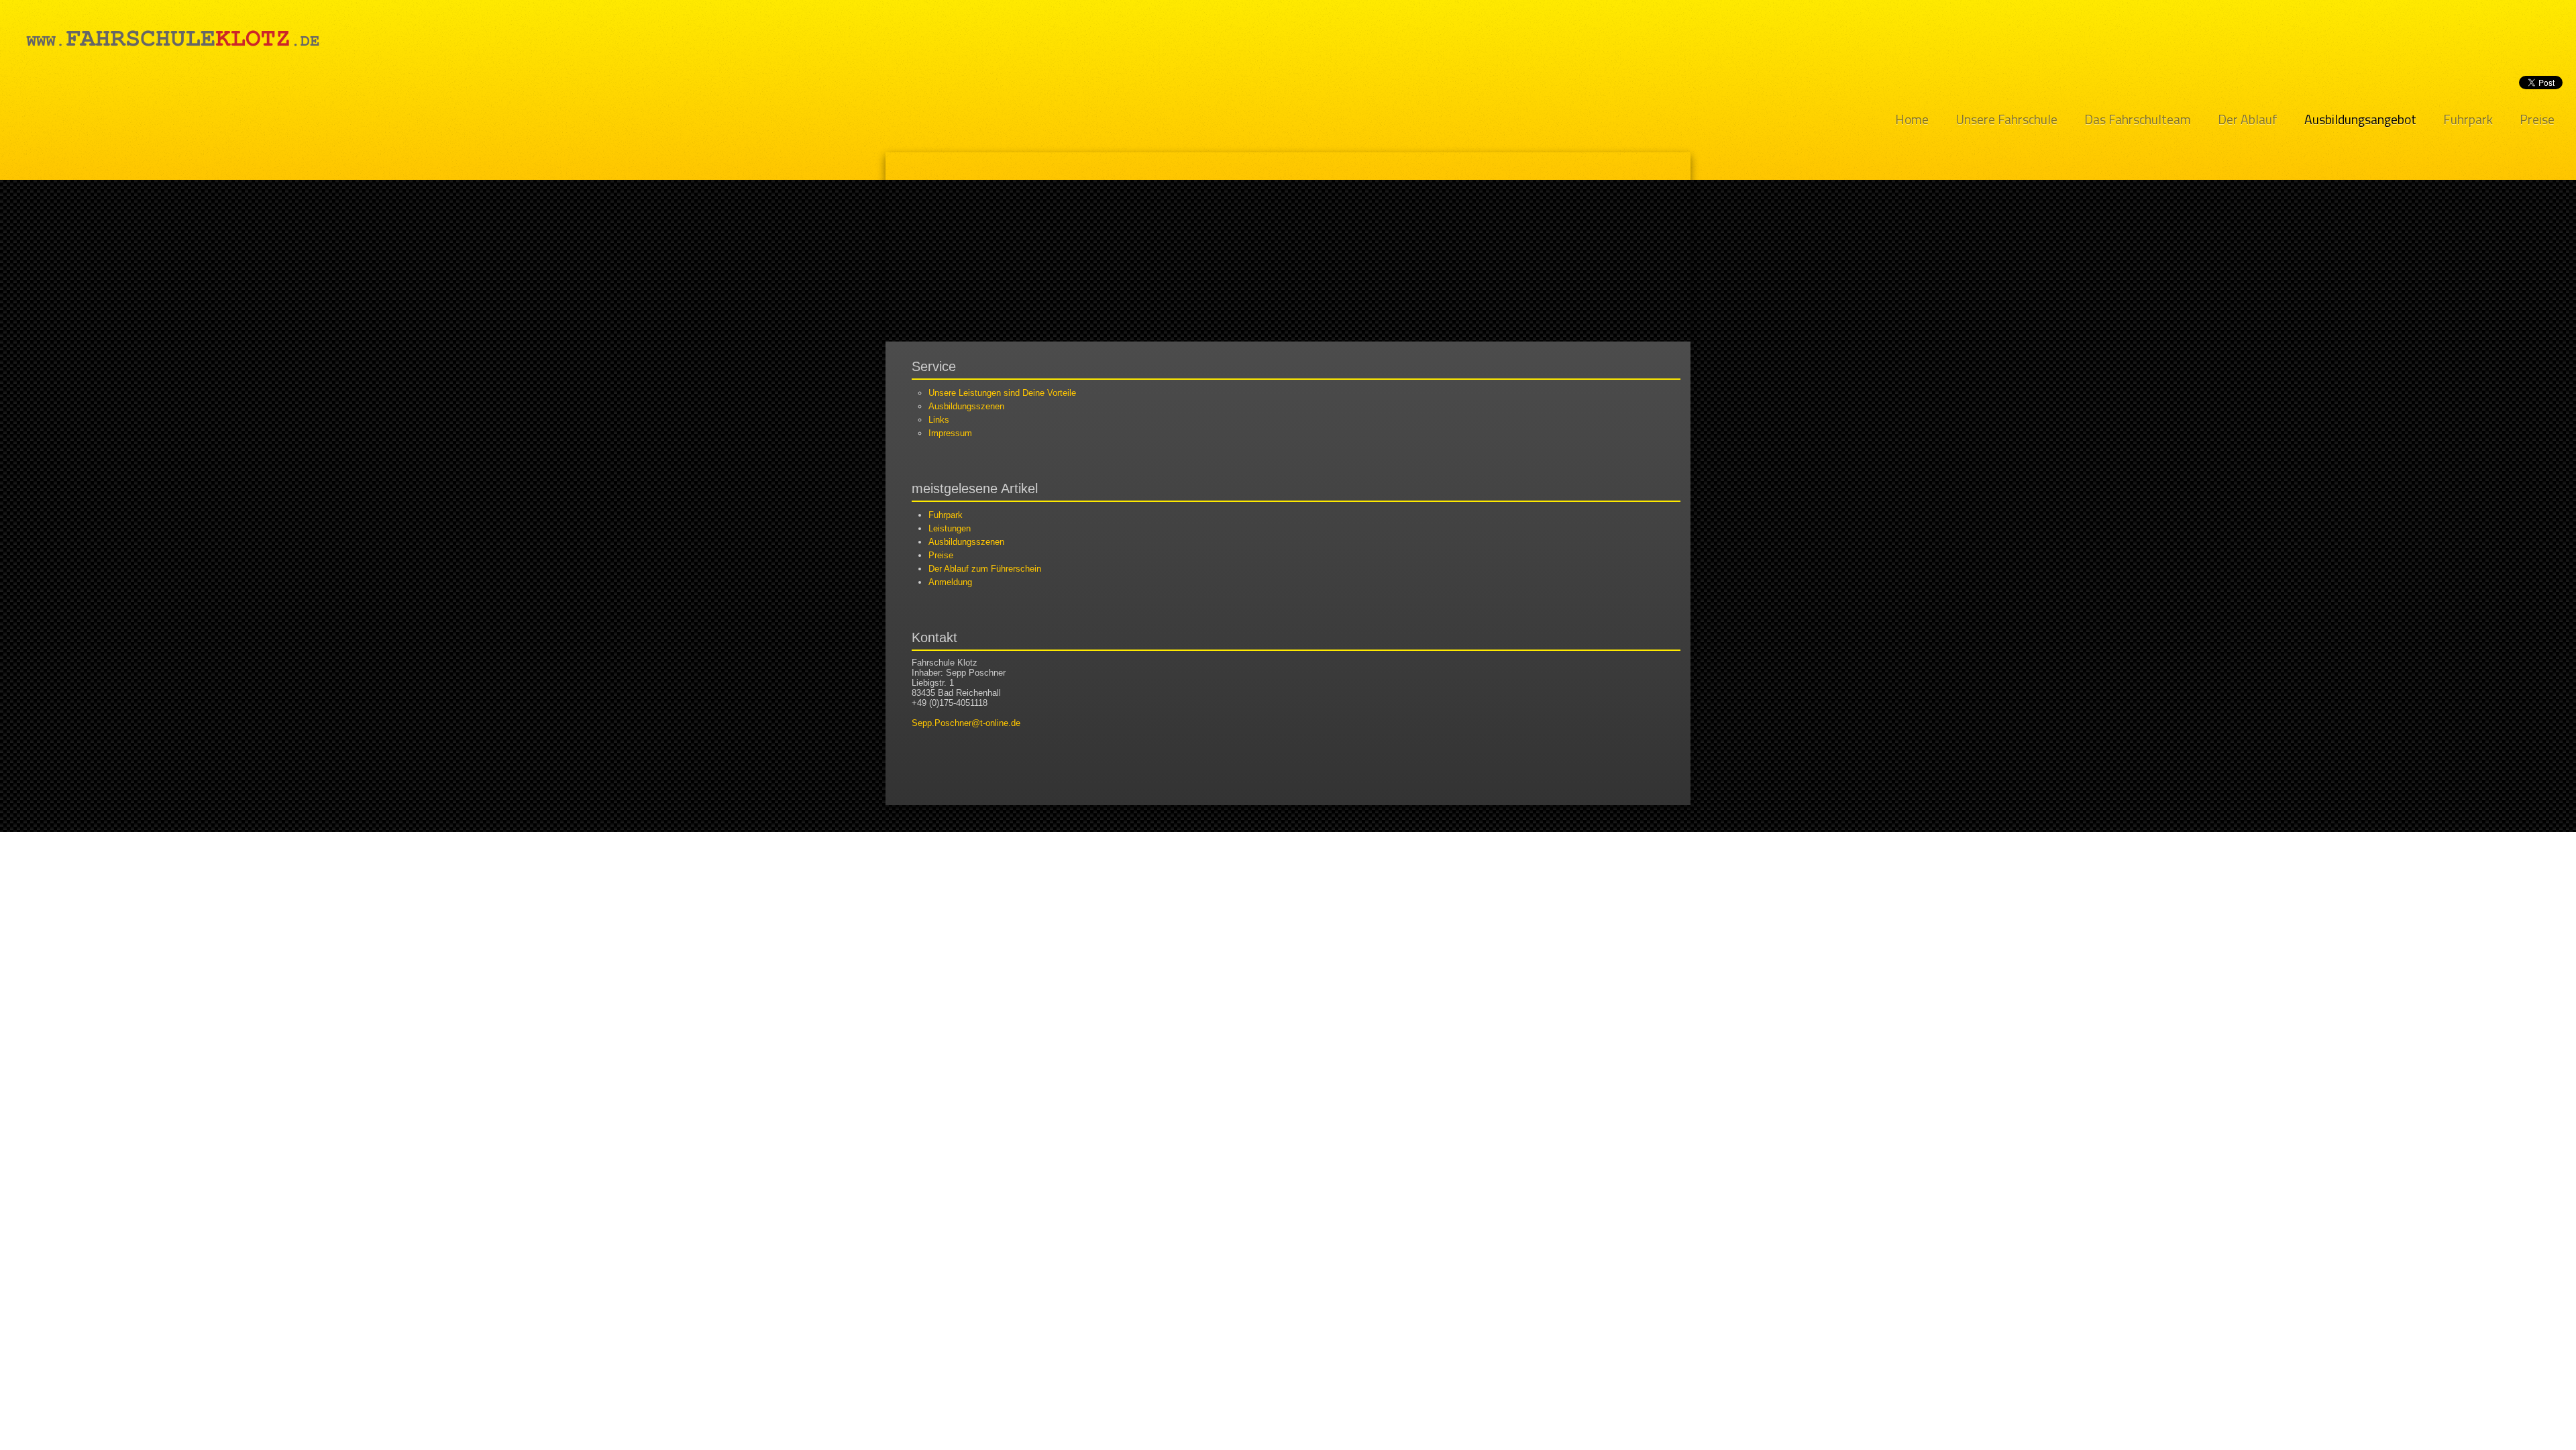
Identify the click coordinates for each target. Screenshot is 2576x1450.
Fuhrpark (2468, 120)
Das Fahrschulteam (2138, 120)
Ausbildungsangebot (2360, 120)
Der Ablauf (2248, 120)
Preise (2537, 120)
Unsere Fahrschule (2006, 120)
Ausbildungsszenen (966, 406)
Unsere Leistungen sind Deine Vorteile (1002, 393)
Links (939, 420)
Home (1912, 120)
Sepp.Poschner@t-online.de (966, 723)
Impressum (950, 433)
